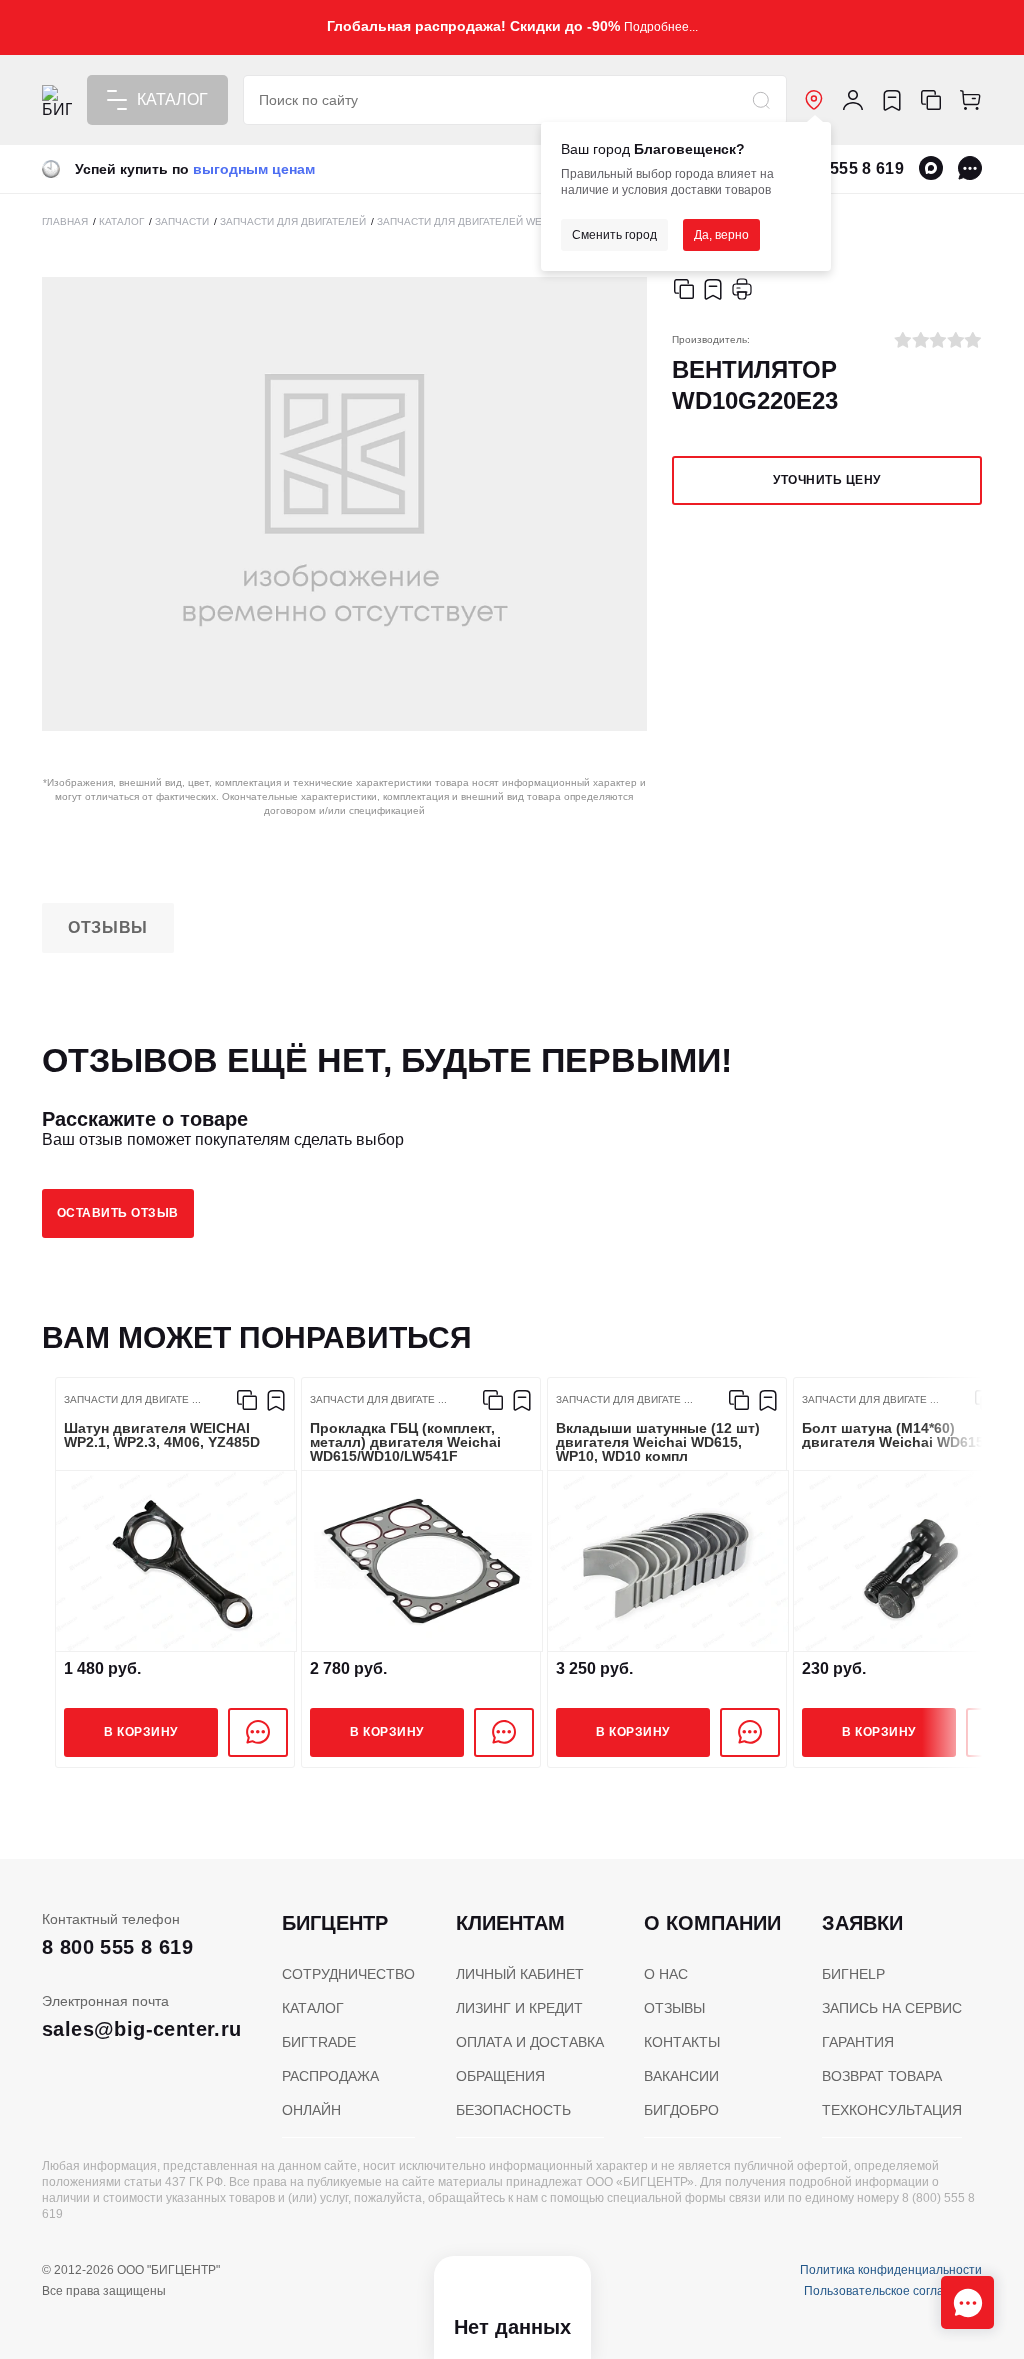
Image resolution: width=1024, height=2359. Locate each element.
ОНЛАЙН (311, 2110)
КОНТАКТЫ (682, 2042)
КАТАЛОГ (313, 2008)
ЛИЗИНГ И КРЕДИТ (519, 2008)
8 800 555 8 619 (844, 168)
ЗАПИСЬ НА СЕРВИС (892, 2008)
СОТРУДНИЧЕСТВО (348, 1974)
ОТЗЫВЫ (674, 2008)
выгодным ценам (254, 169)
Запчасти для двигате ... (132, 1400)
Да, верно (721, 235)
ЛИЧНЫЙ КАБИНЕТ (520, 1974)
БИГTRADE (319, 2042)
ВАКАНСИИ (681, 2076)
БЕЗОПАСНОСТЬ (513, 2110)
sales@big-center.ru (142, 2029)
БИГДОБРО (681, 2110)
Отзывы (108, 927)
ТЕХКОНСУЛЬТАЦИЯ (892, 2110)
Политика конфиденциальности (891, 2270)
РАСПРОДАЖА (330, 2076)
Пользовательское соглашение (893, 2291)
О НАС (666, 1974)
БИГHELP (853, 1974)
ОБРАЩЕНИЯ (500, 2076)
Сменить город (614, 235)
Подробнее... (661, 27)
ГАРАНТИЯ (858, 2042)
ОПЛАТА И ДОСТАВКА (530, 2042)
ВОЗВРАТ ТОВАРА (882, 2076)
